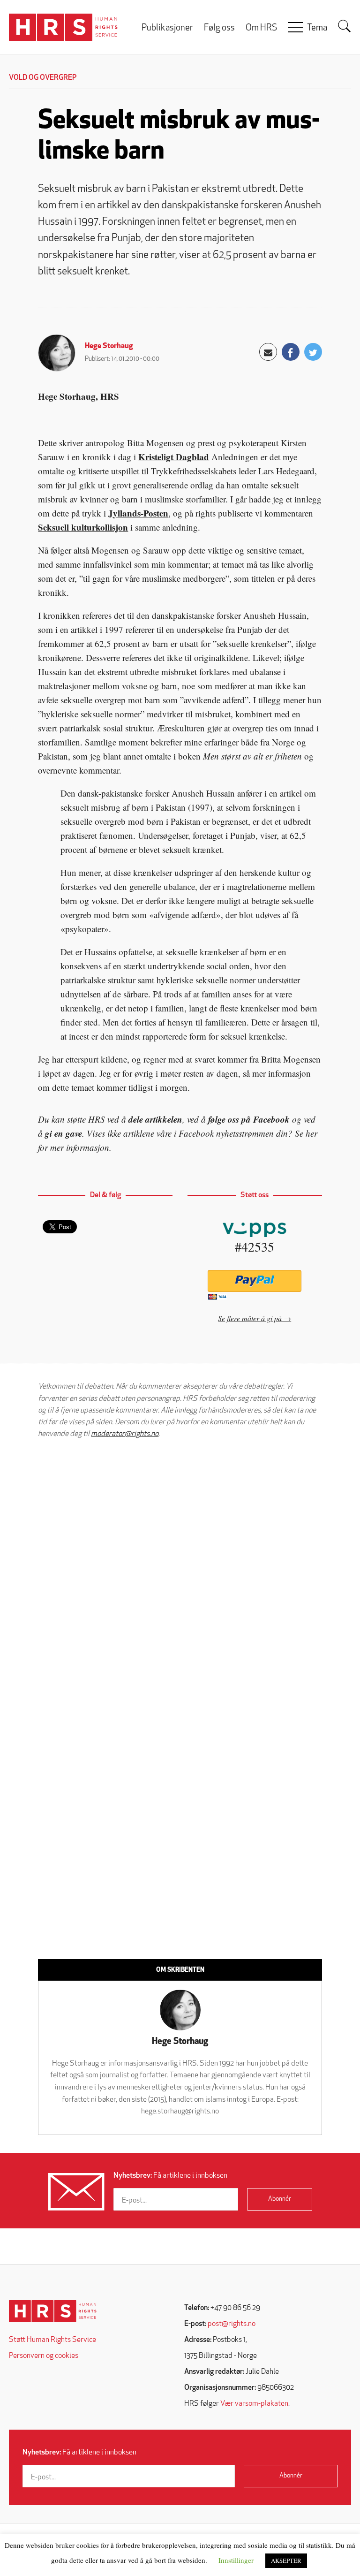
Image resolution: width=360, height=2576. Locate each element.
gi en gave (64, 1133)
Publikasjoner (167, 28)
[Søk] (345, 26)
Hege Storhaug (109, 346)
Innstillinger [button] (236, 2560)
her (311, 1133)
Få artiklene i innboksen (170, 2176)
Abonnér (280, 2199)
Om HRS (261, 28)
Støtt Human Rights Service (52, 2340)
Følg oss (219, 28)
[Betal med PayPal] (255, 1281)
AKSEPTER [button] (286, 2561)
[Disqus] (180, 1565)
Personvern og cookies (44, 2356)
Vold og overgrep (43, 78)
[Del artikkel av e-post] (268, 352)
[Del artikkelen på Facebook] (291, 352)
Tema (317, 28)
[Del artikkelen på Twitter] (313, 352)
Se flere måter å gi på (250, 1318)
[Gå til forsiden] (53, 2311)
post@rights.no (232, 2324)
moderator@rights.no (125, 1434)
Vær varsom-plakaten (254, 2404)
